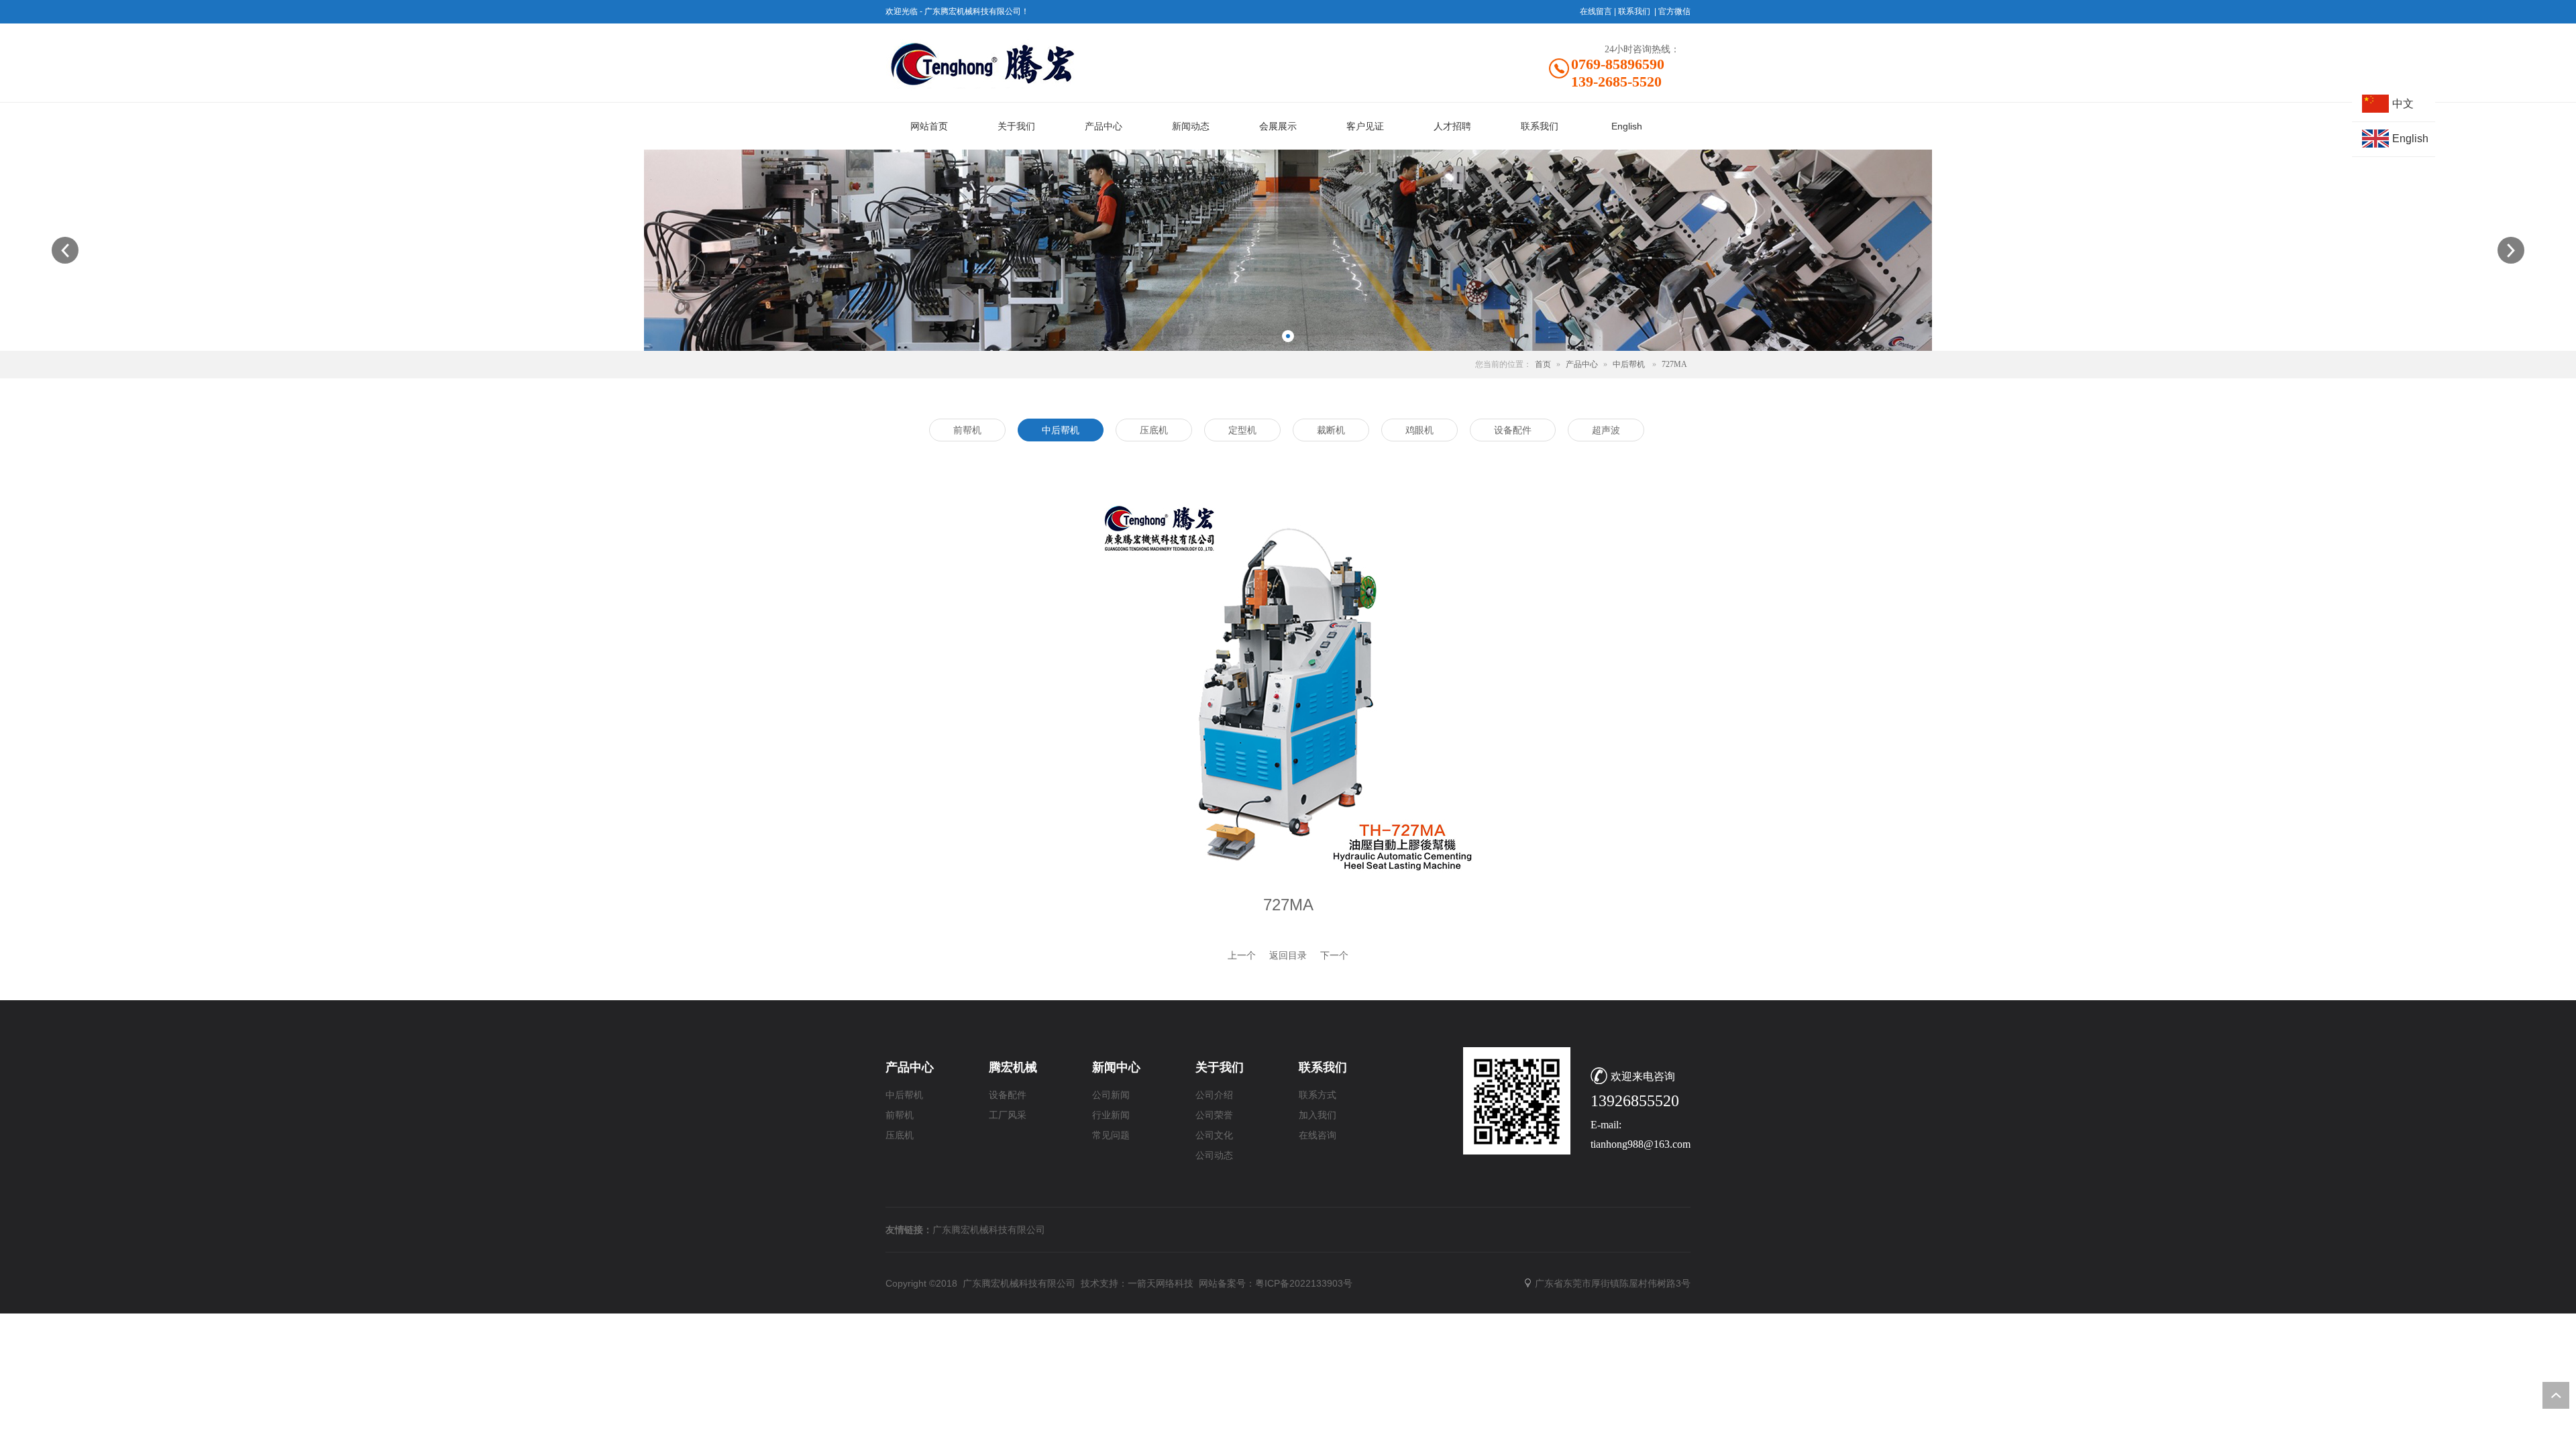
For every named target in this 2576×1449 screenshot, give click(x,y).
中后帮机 (1629, 364)
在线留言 (1596, 11)
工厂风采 (1008, 1115)
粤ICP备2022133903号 (1304, 1283)
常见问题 (1111, 1135)
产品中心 (1582, 364)
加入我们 (1318, 1115)
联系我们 (1634, 11)
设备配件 (1008, 1095)
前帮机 (900, 1115)
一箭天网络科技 (1161, 1283)
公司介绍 (1214, 1095)
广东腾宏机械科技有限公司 (989, 1230)
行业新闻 (1111, 1115)
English (2410, 139)
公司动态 (1214, 1156)
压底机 (900, 1135)
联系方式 (1318, 1095)
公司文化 (1214, 1135)
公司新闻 (1111, 1095)
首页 (1543, 364)
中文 (2403, 104)
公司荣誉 (1214, 1115)
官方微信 (1674, 11)
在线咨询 (1318, 1135)
